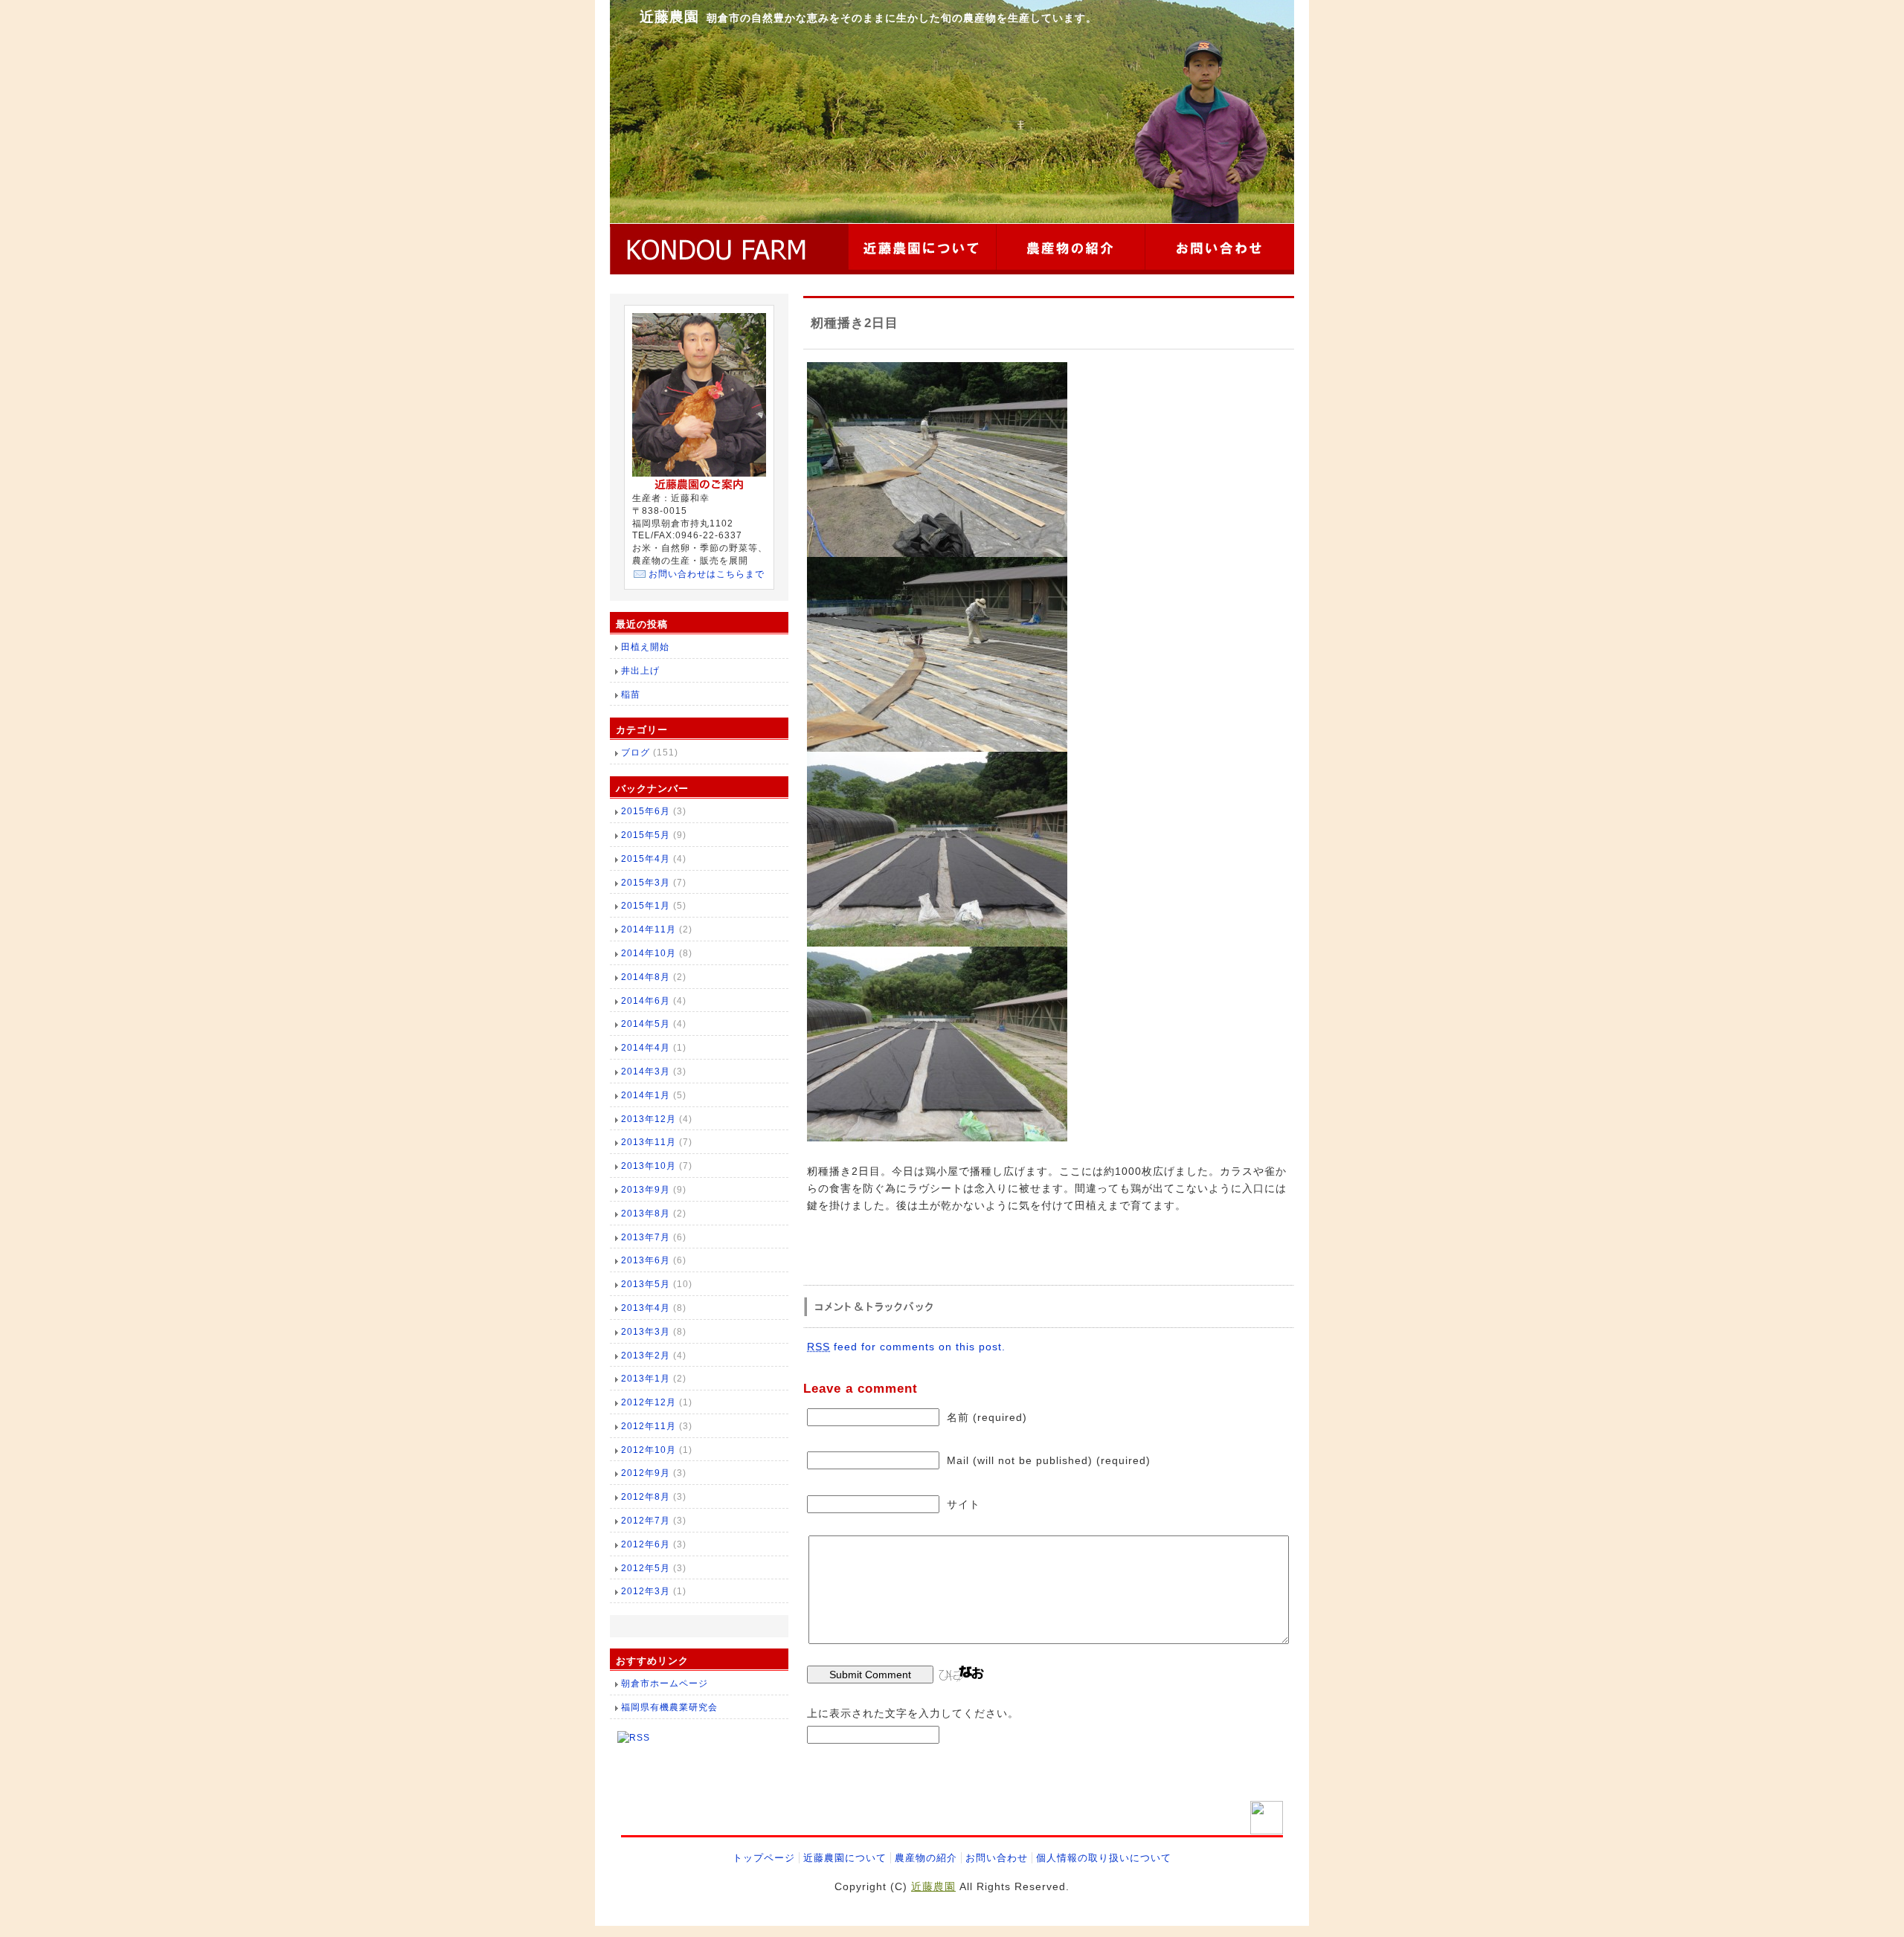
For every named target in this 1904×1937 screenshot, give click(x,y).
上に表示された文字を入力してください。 (913, 1713)
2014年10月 (649, 953)
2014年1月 (646, 1095)
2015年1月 (646, 906)
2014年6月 (646, 1001)
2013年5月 (646, 1284)
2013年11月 (649, 1142)
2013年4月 (646, 1308)
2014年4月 (646, 1048)
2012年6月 (646, 1544)
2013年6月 (646, 1260)
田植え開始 (645, 647)
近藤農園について (845, 1858)
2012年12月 (649, 1402)
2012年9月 (646, 1473)
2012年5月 (646, 1568)
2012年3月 (646, 1591)
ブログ (636, 752)
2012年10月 (649, 1450)
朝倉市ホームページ (665, 1683)
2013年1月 (646, 1379)
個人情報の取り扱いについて (1104, 1858)
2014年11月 (649, 929)
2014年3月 (646, 1071)
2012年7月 (646, 1521)
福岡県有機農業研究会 (669, 1707)
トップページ (764, 1858)
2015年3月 (646, 883)
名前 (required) (987, 1417)
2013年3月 (646, 1332)
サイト (964, 1504)
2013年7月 (646, 1237)
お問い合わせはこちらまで (707, 574)
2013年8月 (646, 1214)
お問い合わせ (997, 1858)
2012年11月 (649, 1426)
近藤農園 (669, 17)
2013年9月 (646, 1190)
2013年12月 (649, 1119)
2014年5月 (646, 1024)
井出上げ (640, 671)
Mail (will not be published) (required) (1049, 1460)
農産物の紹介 (926, 1858)
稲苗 (631, 694)
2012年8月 (646, 1497)
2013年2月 (646, 1356)
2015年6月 (646, 811)
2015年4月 (646, 859)
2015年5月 (646, 835)
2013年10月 (649, 1166)
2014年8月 (646, 977)
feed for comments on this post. (906, 1347)
